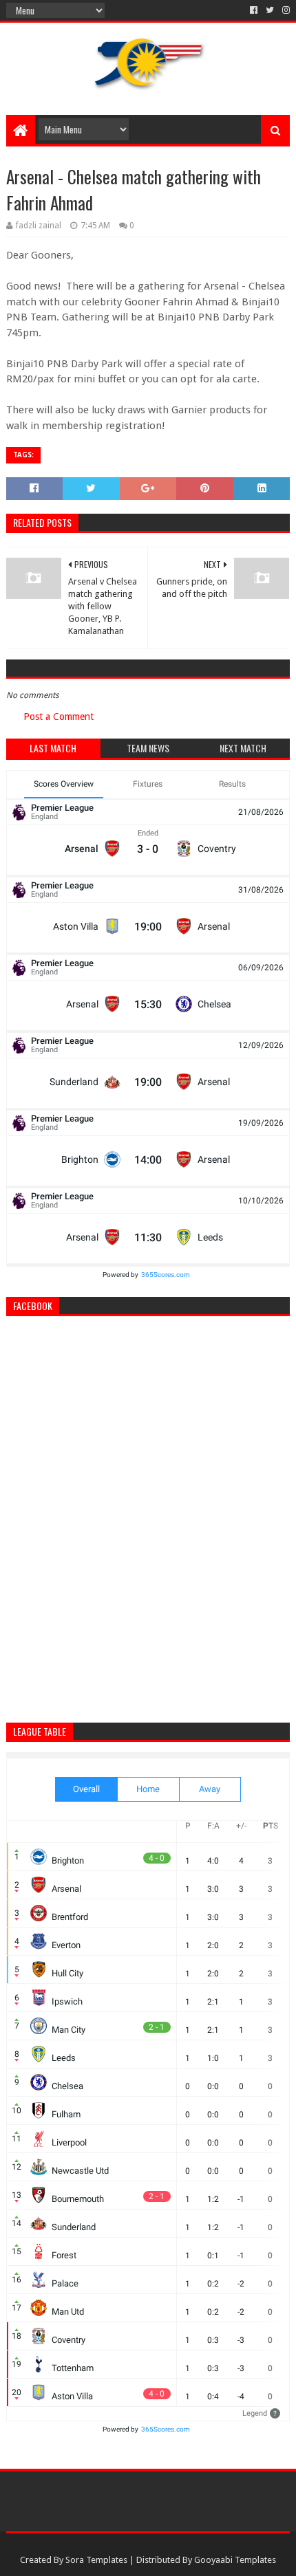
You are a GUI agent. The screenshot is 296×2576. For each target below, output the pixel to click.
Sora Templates (96, 2560)
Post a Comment (59, 717)
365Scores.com (166, 1275)
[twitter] (270, 10)
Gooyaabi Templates (235, 2560)
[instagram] (285, 10)
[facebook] (254, 10)
